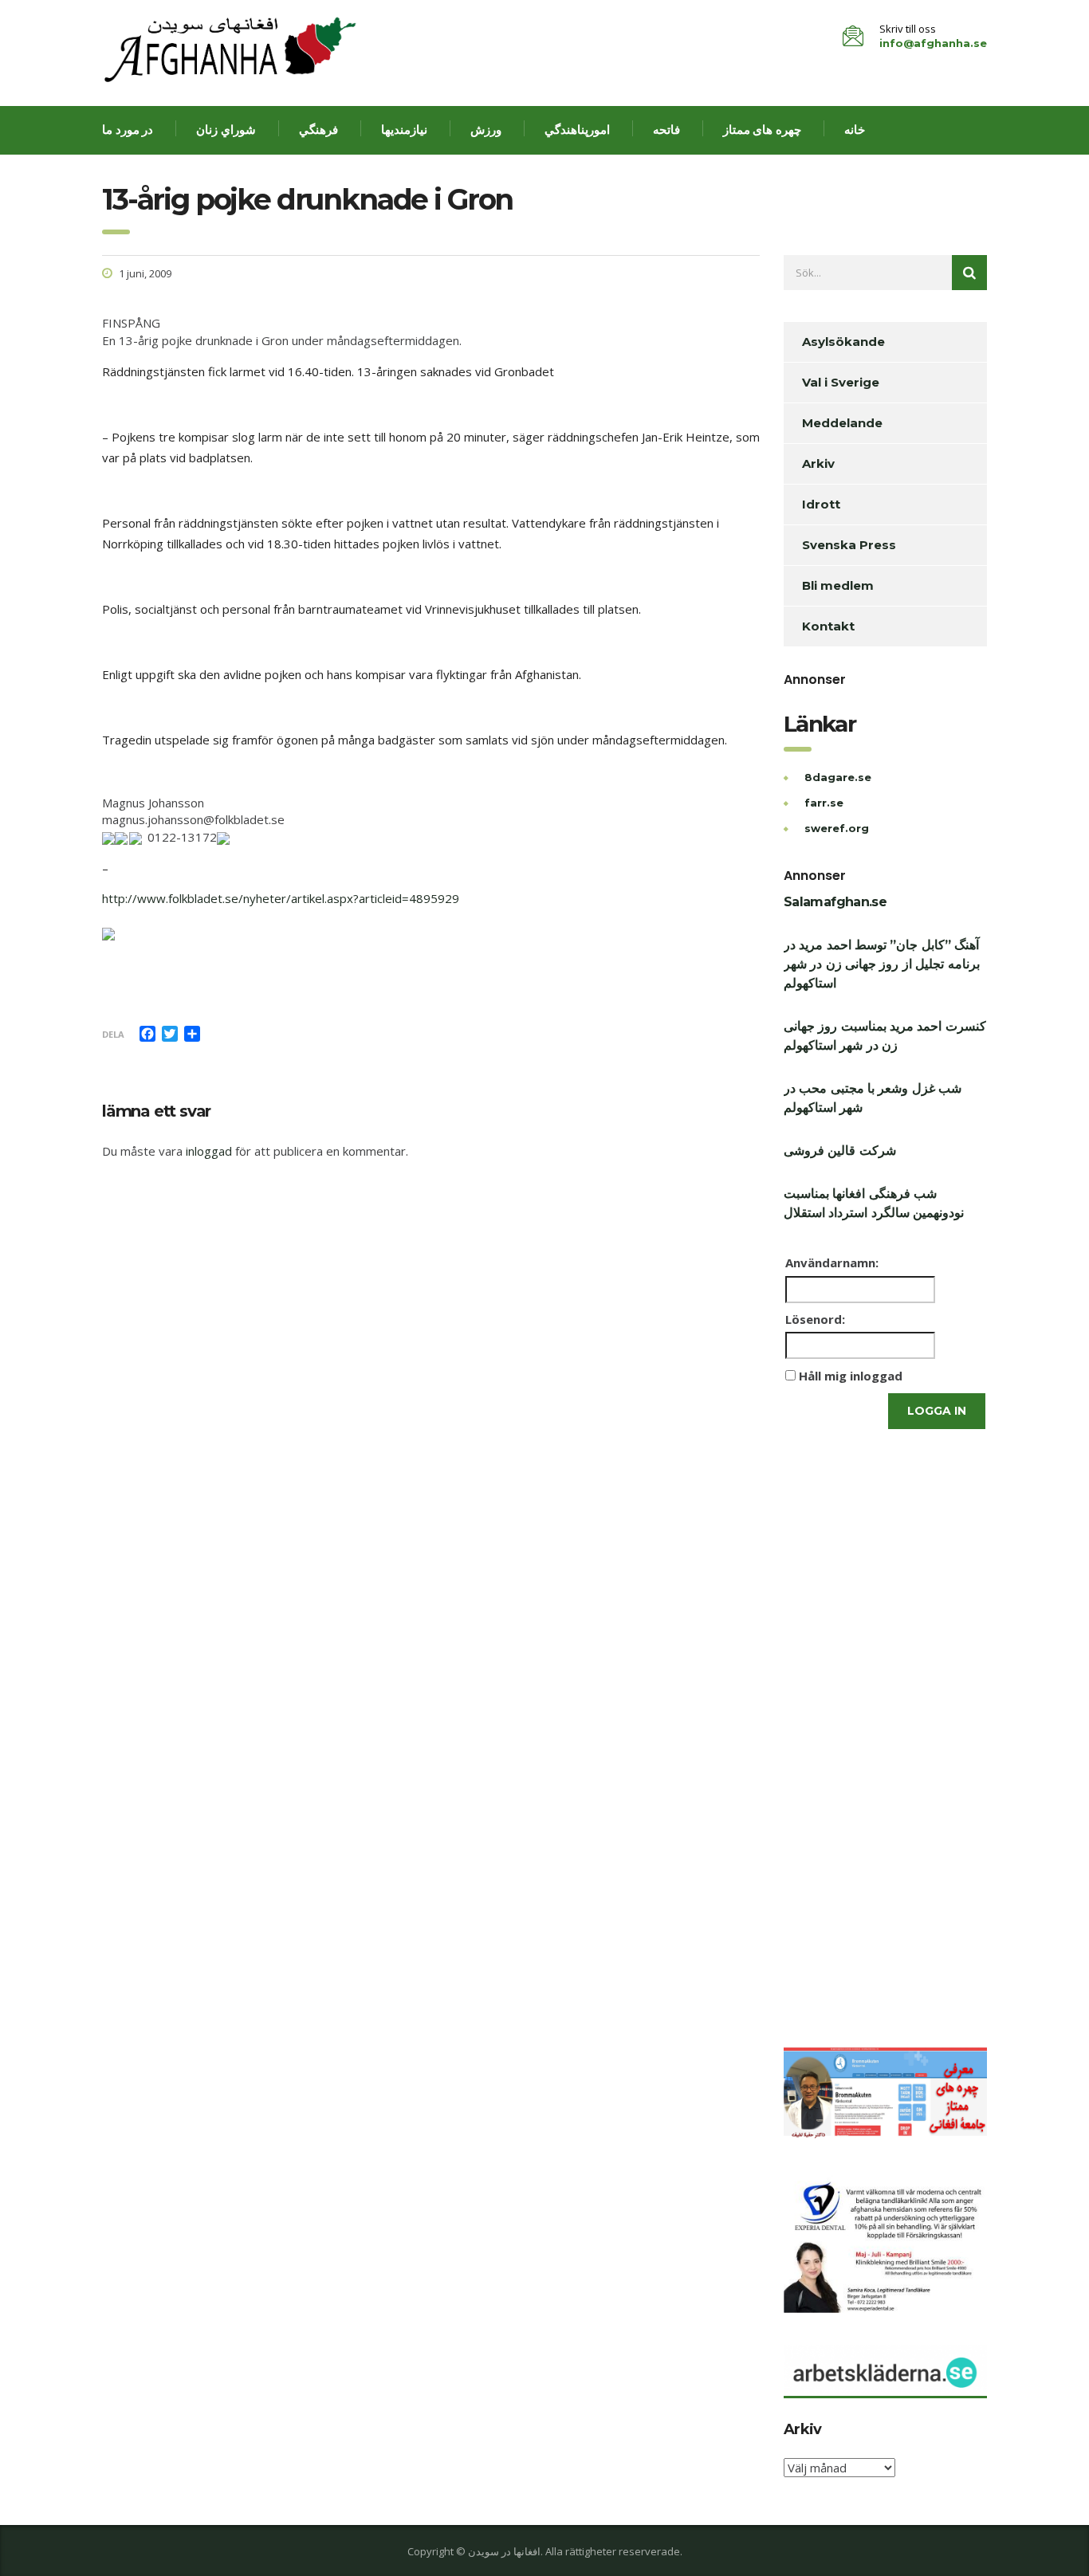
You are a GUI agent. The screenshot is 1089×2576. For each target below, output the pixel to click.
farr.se (824, 803)
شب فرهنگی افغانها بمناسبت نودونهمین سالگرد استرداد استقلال (874, 1203)
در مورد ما (128, 130)
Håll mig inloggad (851, 1376)
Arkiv (818, 463)
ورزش (486, 130)
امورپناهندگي (577, 130)
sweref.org (837, 828)
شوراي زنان (226, 130)
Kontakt (828, 626)
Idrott (821, 504)
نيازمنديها (404, 130)
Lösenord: (815, 1319)
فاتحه (666, 130)
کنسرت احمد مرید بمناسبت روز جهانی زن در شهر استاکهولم (885, 1036)
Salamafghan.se (835, 902)
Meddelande (842, 423)
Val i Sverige (841, 382)
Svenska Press (849, 545)
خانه (855, 130)
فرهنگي (318, 130)
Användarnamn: (832, 1262)
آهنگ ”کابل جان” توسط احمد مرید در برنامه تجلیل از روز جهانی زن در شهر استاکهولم (882, 964)
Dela (113, 1034)
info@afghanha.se (933, 43)
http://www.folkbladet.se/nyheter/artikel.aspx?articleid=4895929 (281, 898)
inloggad (209, 1151)
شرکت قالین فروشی (840, 1151)
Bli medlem (838, 585)
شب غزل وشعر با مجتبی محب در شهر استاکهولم (873, 1098)
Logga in (937, 1411)
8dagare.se (838, 777)
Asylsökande (843, 342)
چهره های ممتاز (762, 130)
